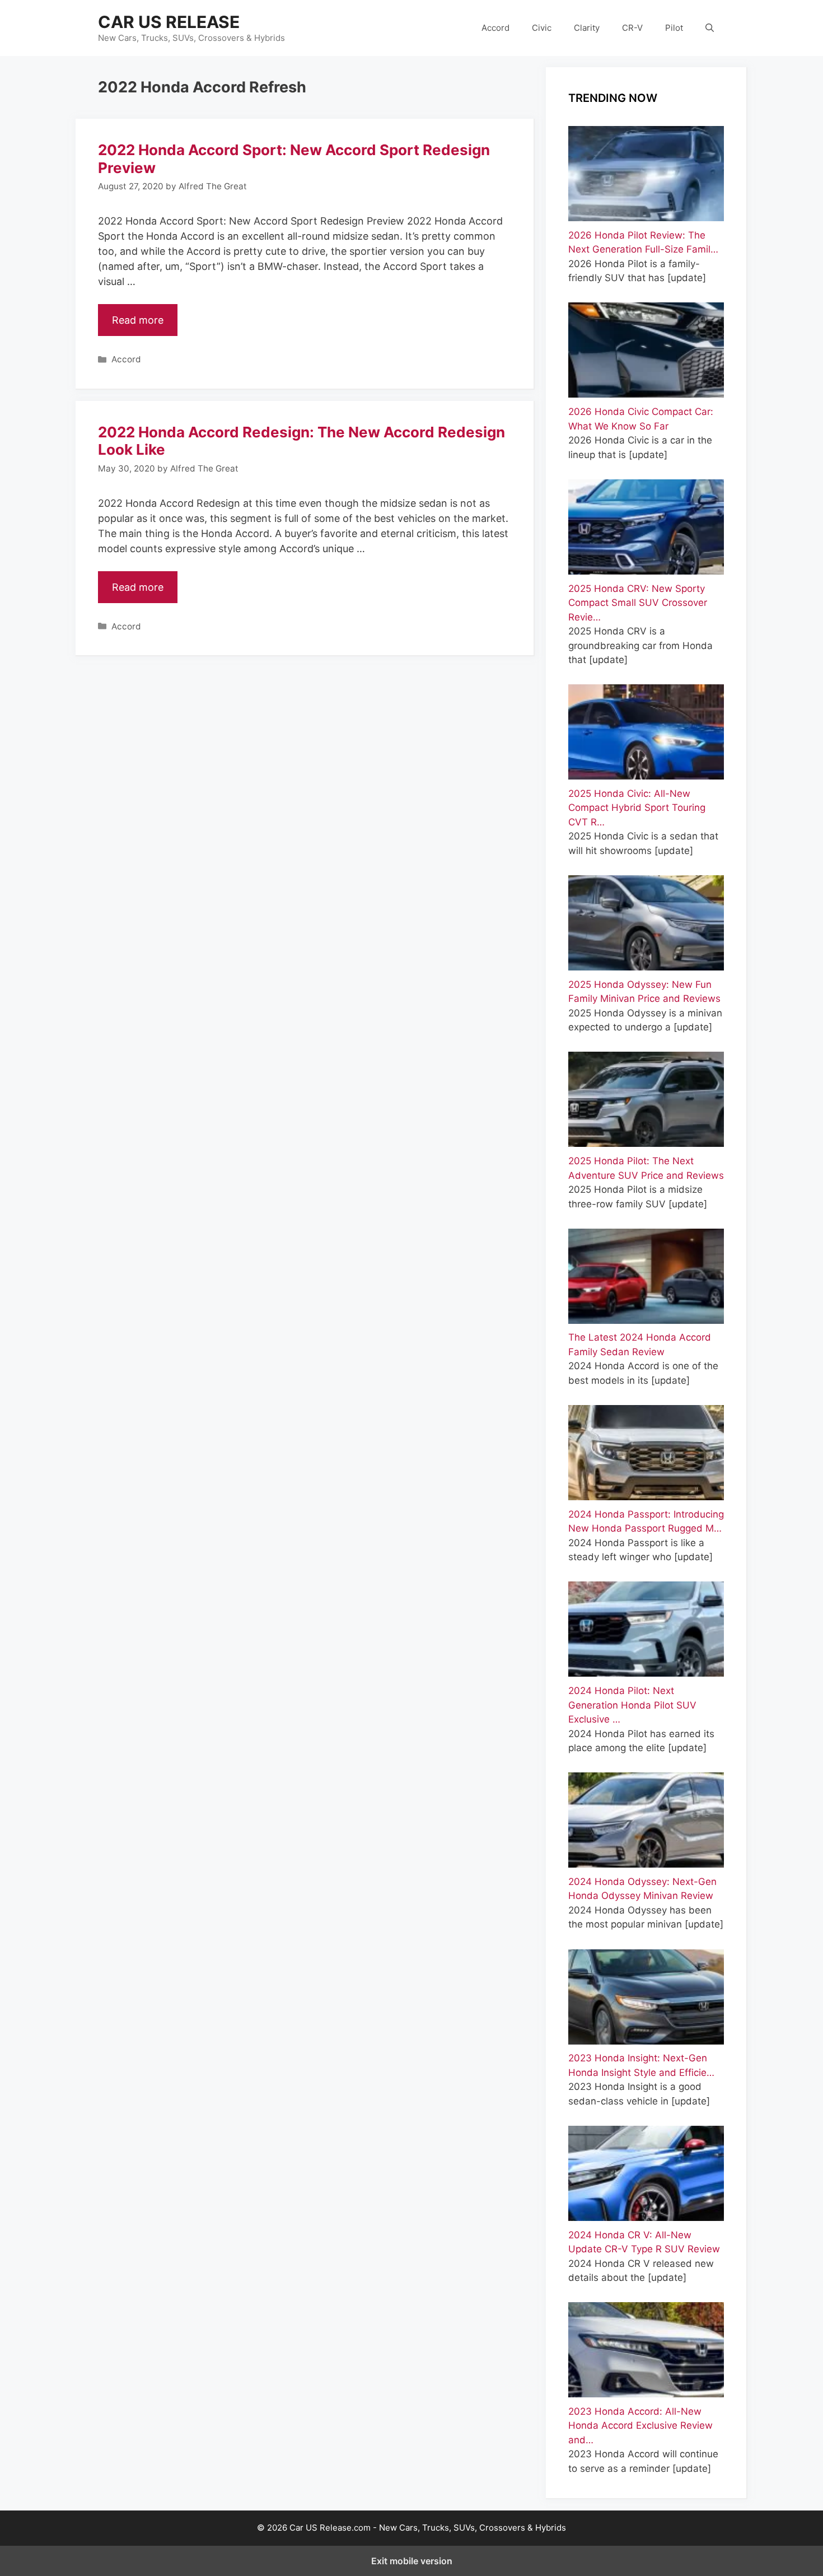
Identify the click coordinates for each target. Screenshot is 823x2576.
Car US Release (169, 22)
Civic (542, 28)
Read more (138, 320)
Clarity (587, 28)
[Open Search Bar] (710, 28)
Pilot (674, 28)
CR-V (632, 28)
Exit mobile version (412, 2561)
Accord (495, 28)
